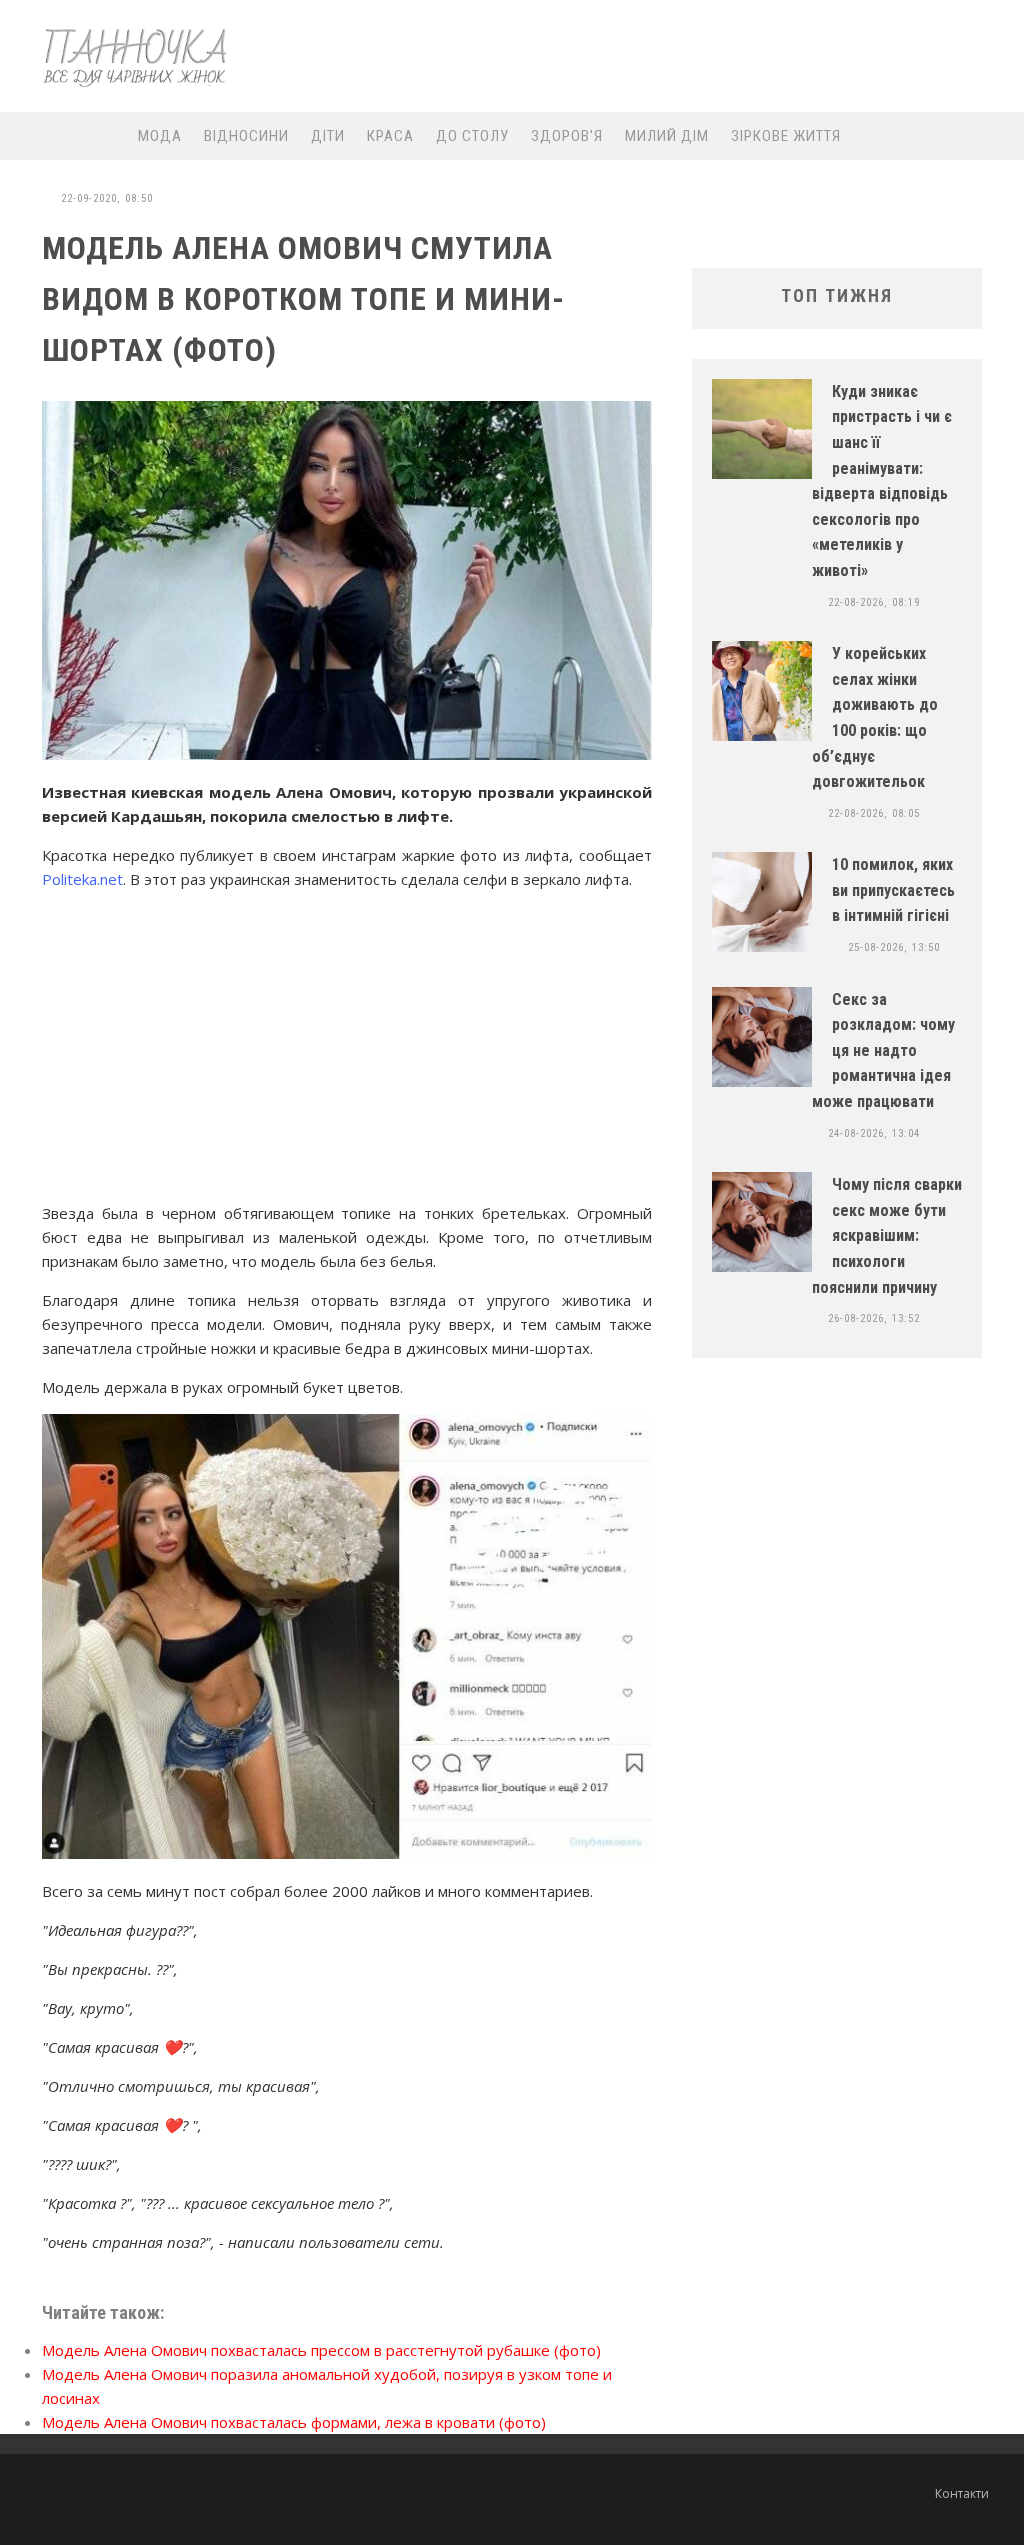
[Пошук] (988, 135)
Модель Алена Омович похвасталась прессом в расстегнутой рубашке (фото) (321, 2350)
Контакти (962, 2493)
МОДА (160, 136)
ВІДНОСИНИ (246, 136)
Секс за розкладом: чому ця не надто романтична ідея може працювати (883, 1050)
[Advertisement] (638, 57)
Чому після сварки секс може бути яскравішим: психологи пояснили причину (887, 1235)
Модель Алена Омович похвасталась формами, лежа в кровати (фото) (294, 2422)
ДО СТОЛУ (472, 136)
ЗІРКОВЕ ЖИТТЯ (786, 136)
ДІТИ (328, 136)
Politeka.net (82, 879)
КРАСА (390, 136)
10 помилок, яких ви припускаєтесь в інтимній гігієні (893, 890)
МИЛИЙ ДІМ (667, 136)
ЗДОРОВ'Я (567, 136)
